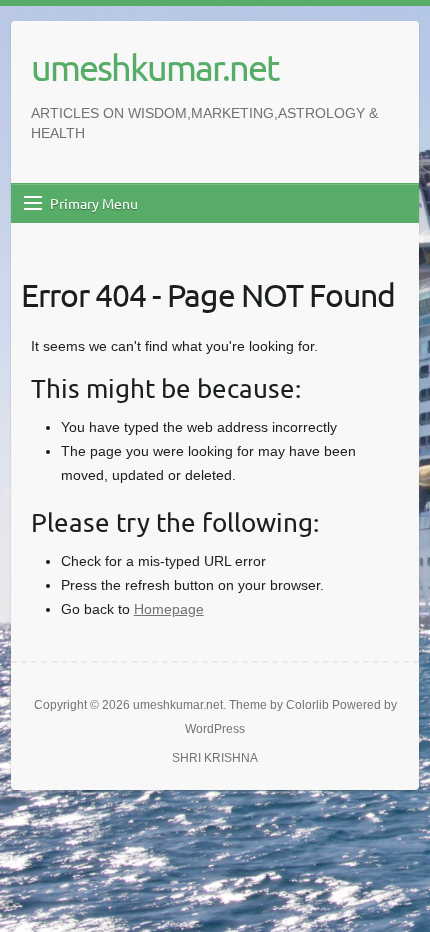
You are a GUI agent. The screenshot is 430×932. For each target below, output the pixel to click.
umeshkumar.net (154, 67)
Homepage (169, 609)
